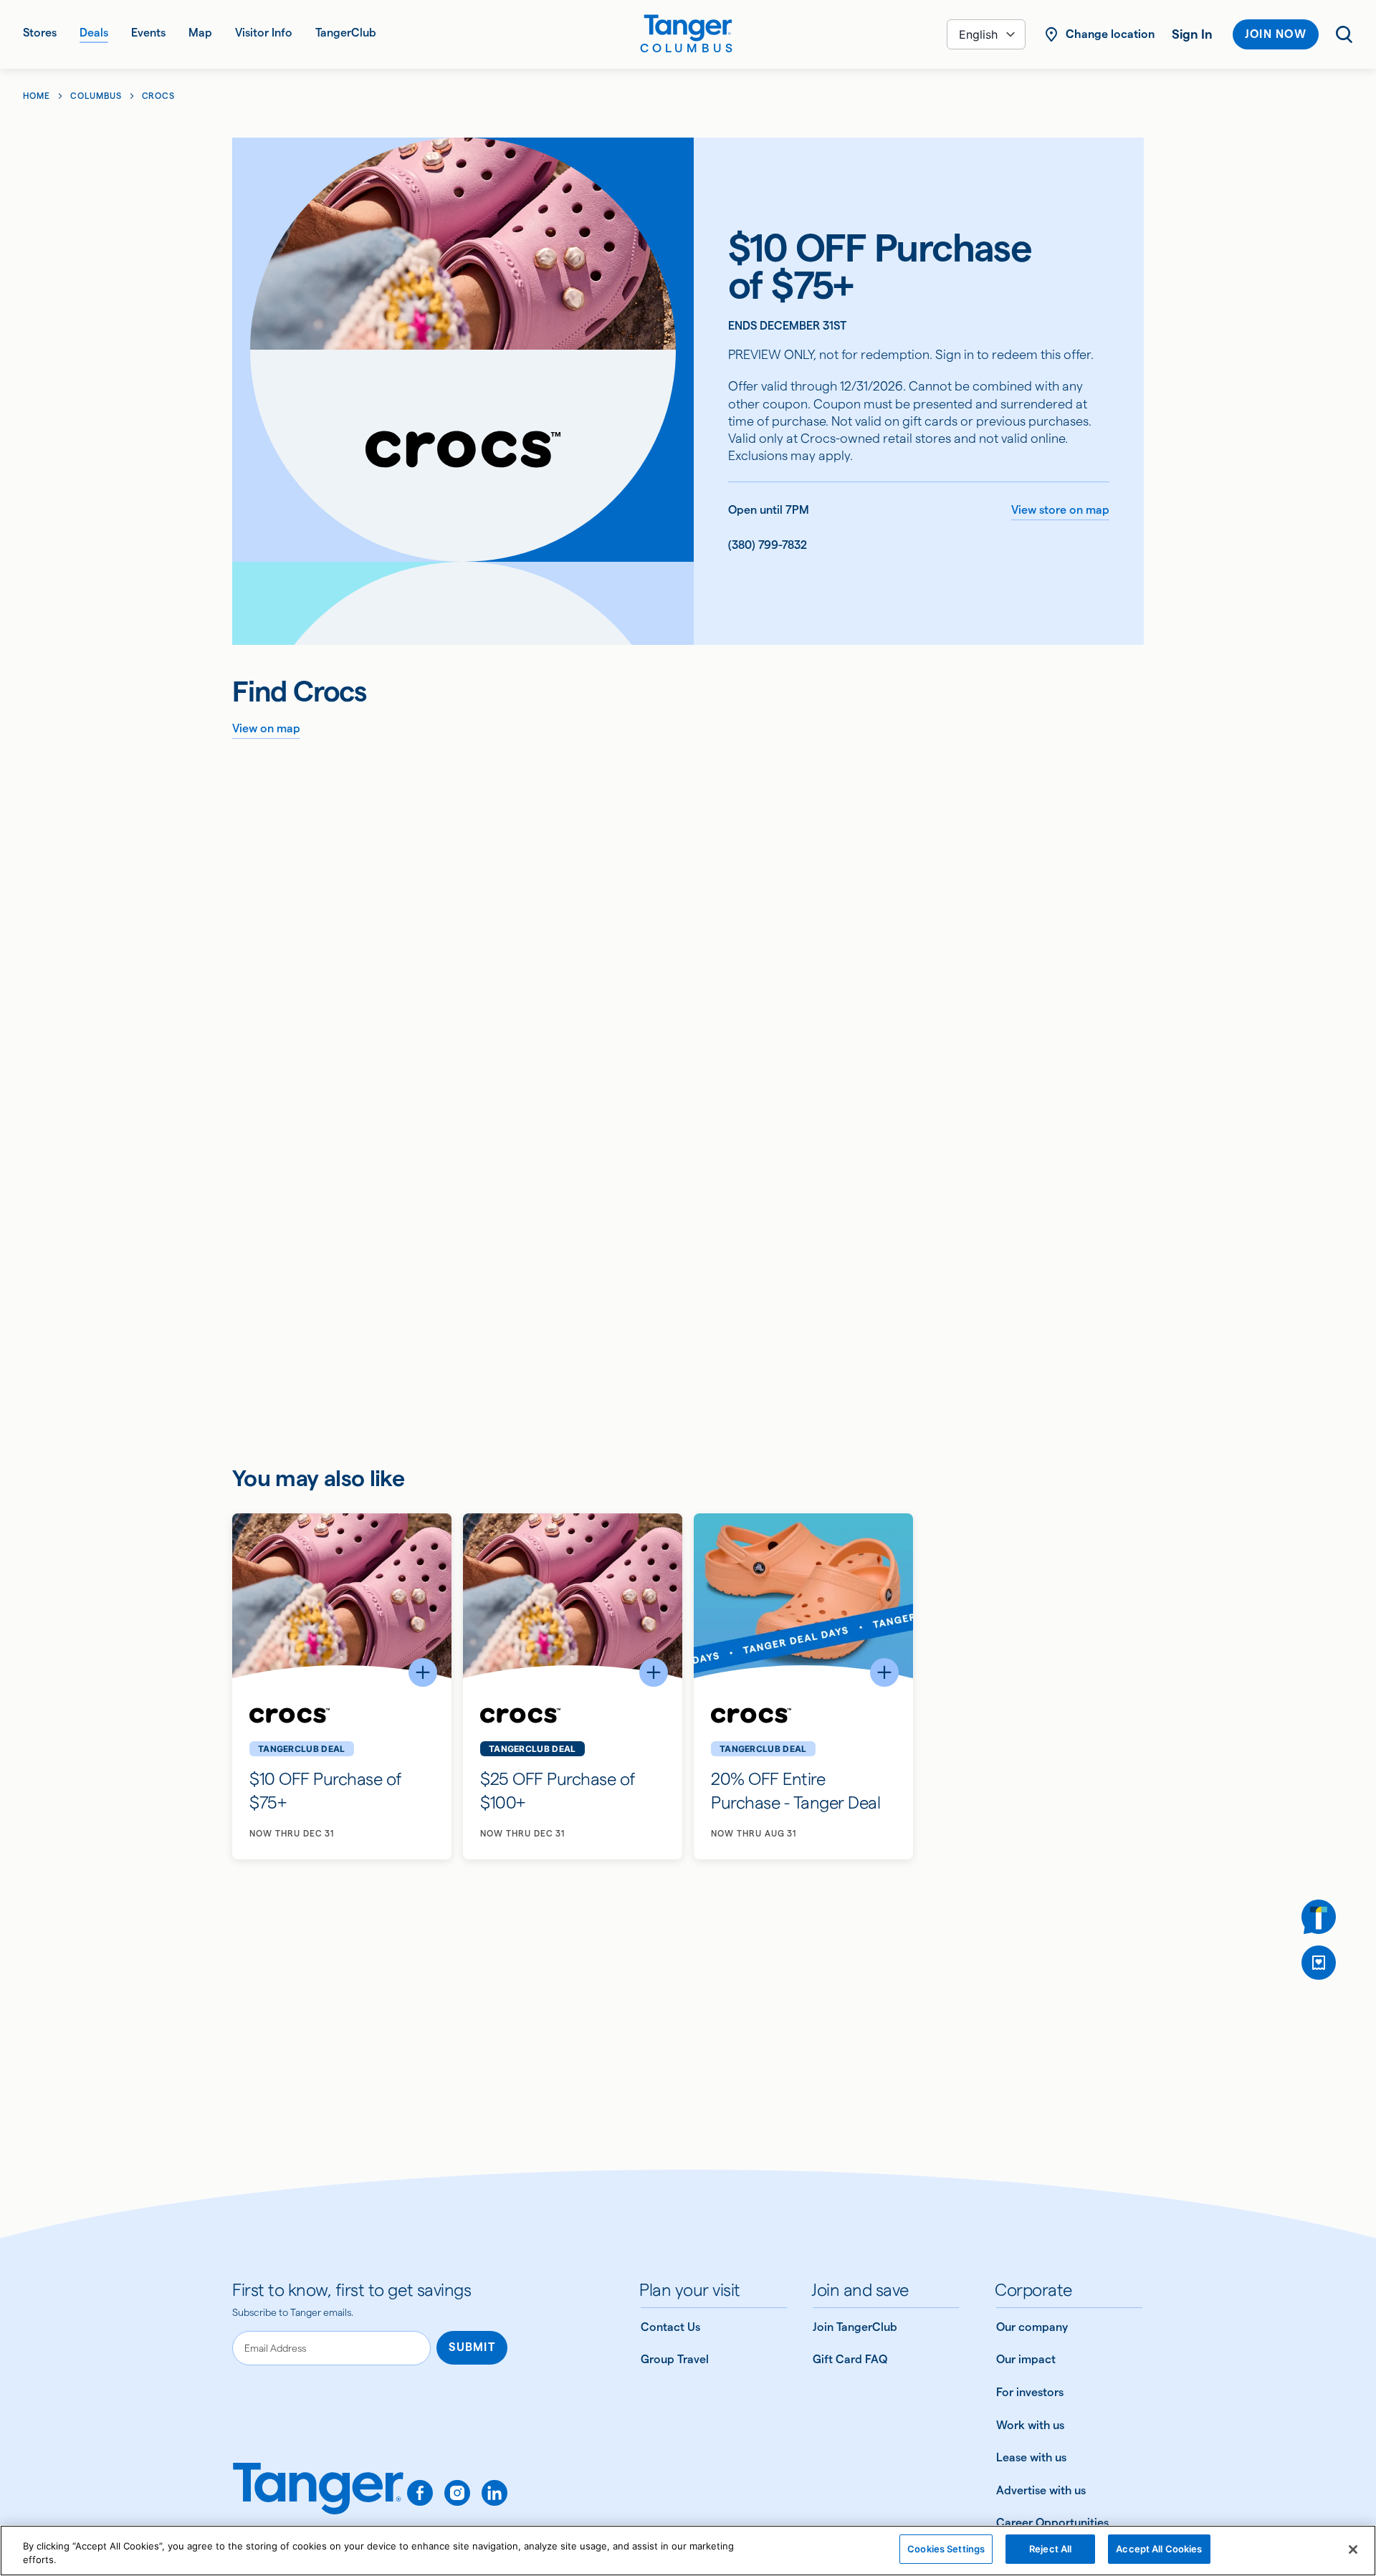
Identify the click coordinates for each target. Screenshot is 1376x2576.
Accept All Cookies (1159, 2549)
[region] (688, 2551)
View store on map (1060, 510)
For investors (1030, 2392)
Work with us (1030, 2425)
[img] (688, 28)
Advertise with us (1041, 2490)
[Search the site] (1344, 34)
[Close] (1353, 2549)
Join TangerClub (855, 2327)
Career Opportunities (1052, 2523)
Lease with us (1031, 2457)
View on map (266, 728)
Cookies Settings (946, 2549)
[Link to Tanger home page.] (318, 2499)
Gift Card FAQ (850, 2359)
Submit (472, 2347)
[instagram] (457, 2493)
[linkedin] (494, 2493)
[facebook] (420, 2493)
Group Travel (675, 2359)
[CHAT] (1319, 1917)
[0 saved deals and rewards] (1319, 1963)
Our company (1032, 2327)
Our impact (1026, 2359)
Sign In (1192, 34)
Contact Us (670, 2327)
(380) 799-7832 (768, 545)
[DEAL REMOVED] (1319, 1963)
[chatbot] (1319, 1917)
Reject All (1050, 2549)
